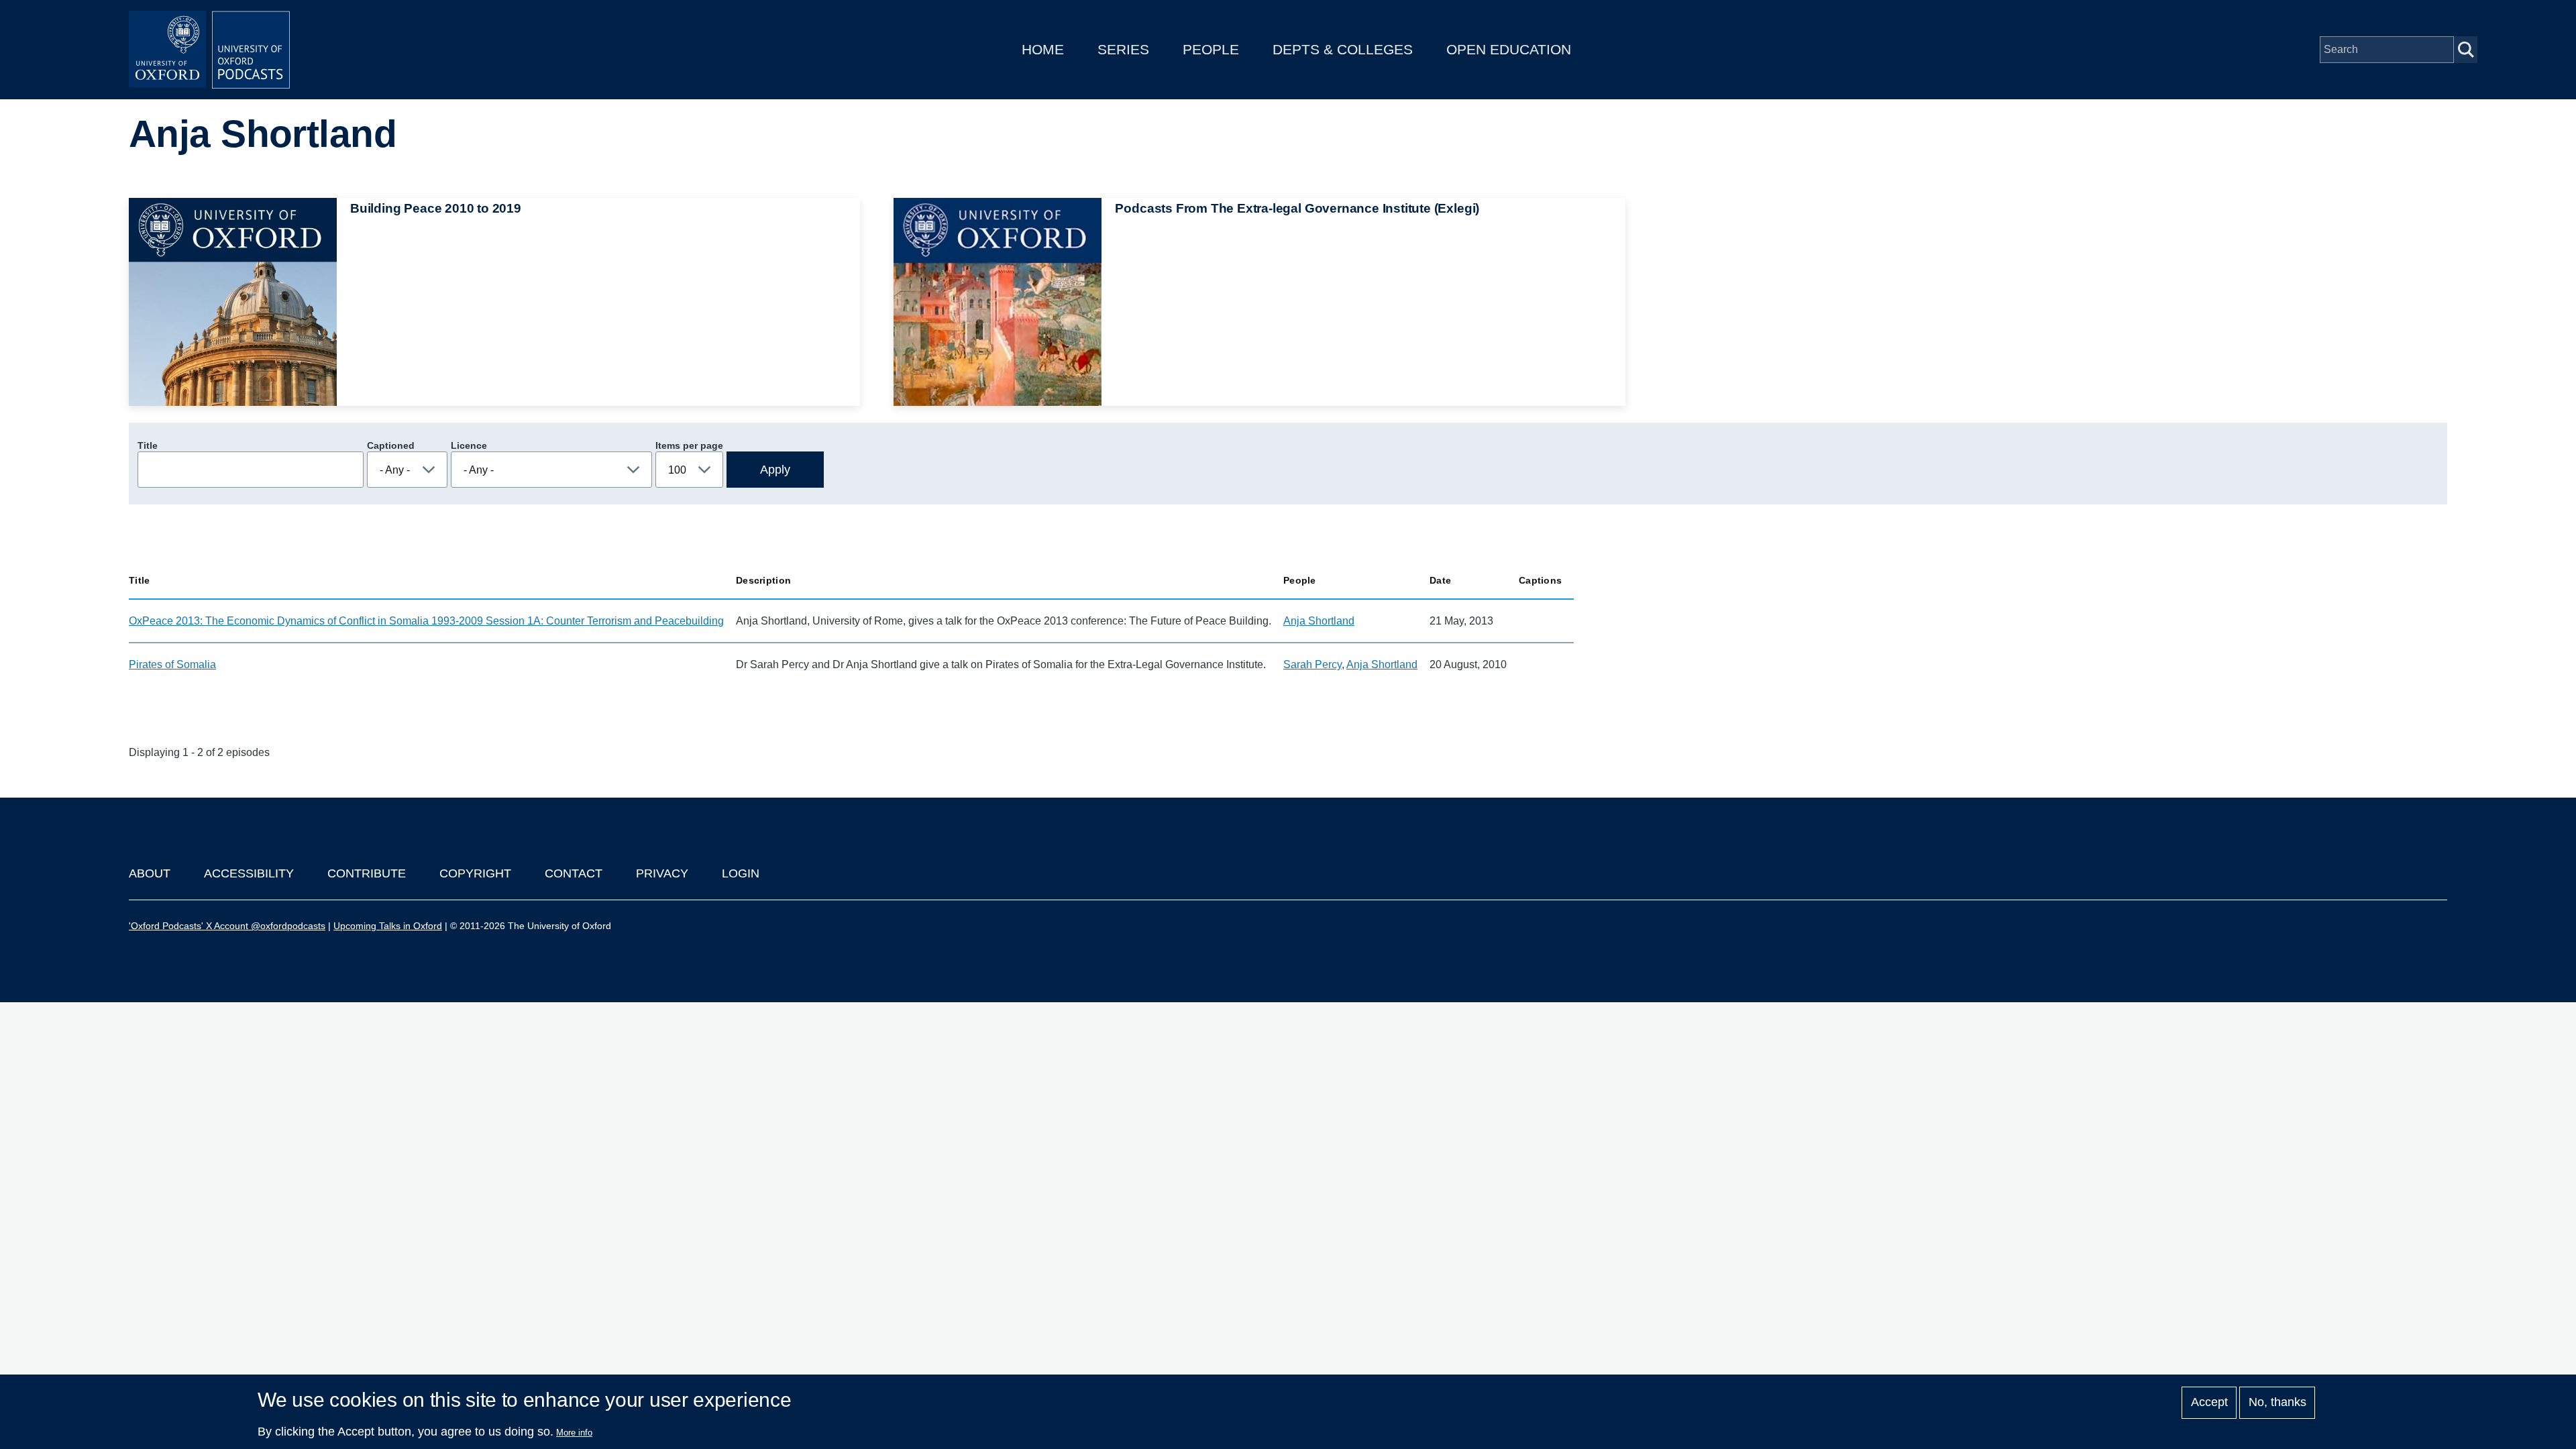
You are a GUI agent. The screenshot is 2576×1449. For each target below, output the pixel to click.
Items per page (689, 445)
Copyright (475, 873)
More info (574, 1433)
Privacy (662, 873)
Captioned (391, 445)
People (1211, 49)
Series (1123, 49)
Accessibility (249, 873)
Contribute (367, 873)
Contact (574, 873)
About (150, 873)
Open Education (1509, 49)
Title (148, 445)
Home (1043, 49)
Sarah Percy (1312, 664)
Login (741, 873)
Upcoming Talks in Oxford (388, 926)
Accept (2209, 1403)
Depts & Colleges (1343, 49)
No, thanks (2277, 1403)
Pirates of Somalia (172, 664)
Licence (469, 445)
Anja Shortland (1319, 621)
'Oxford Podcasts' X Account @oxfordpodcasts (227, 926)
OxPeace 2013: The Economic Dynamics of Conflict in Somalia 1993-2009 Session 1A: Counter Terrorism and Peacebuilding (426, 621)
